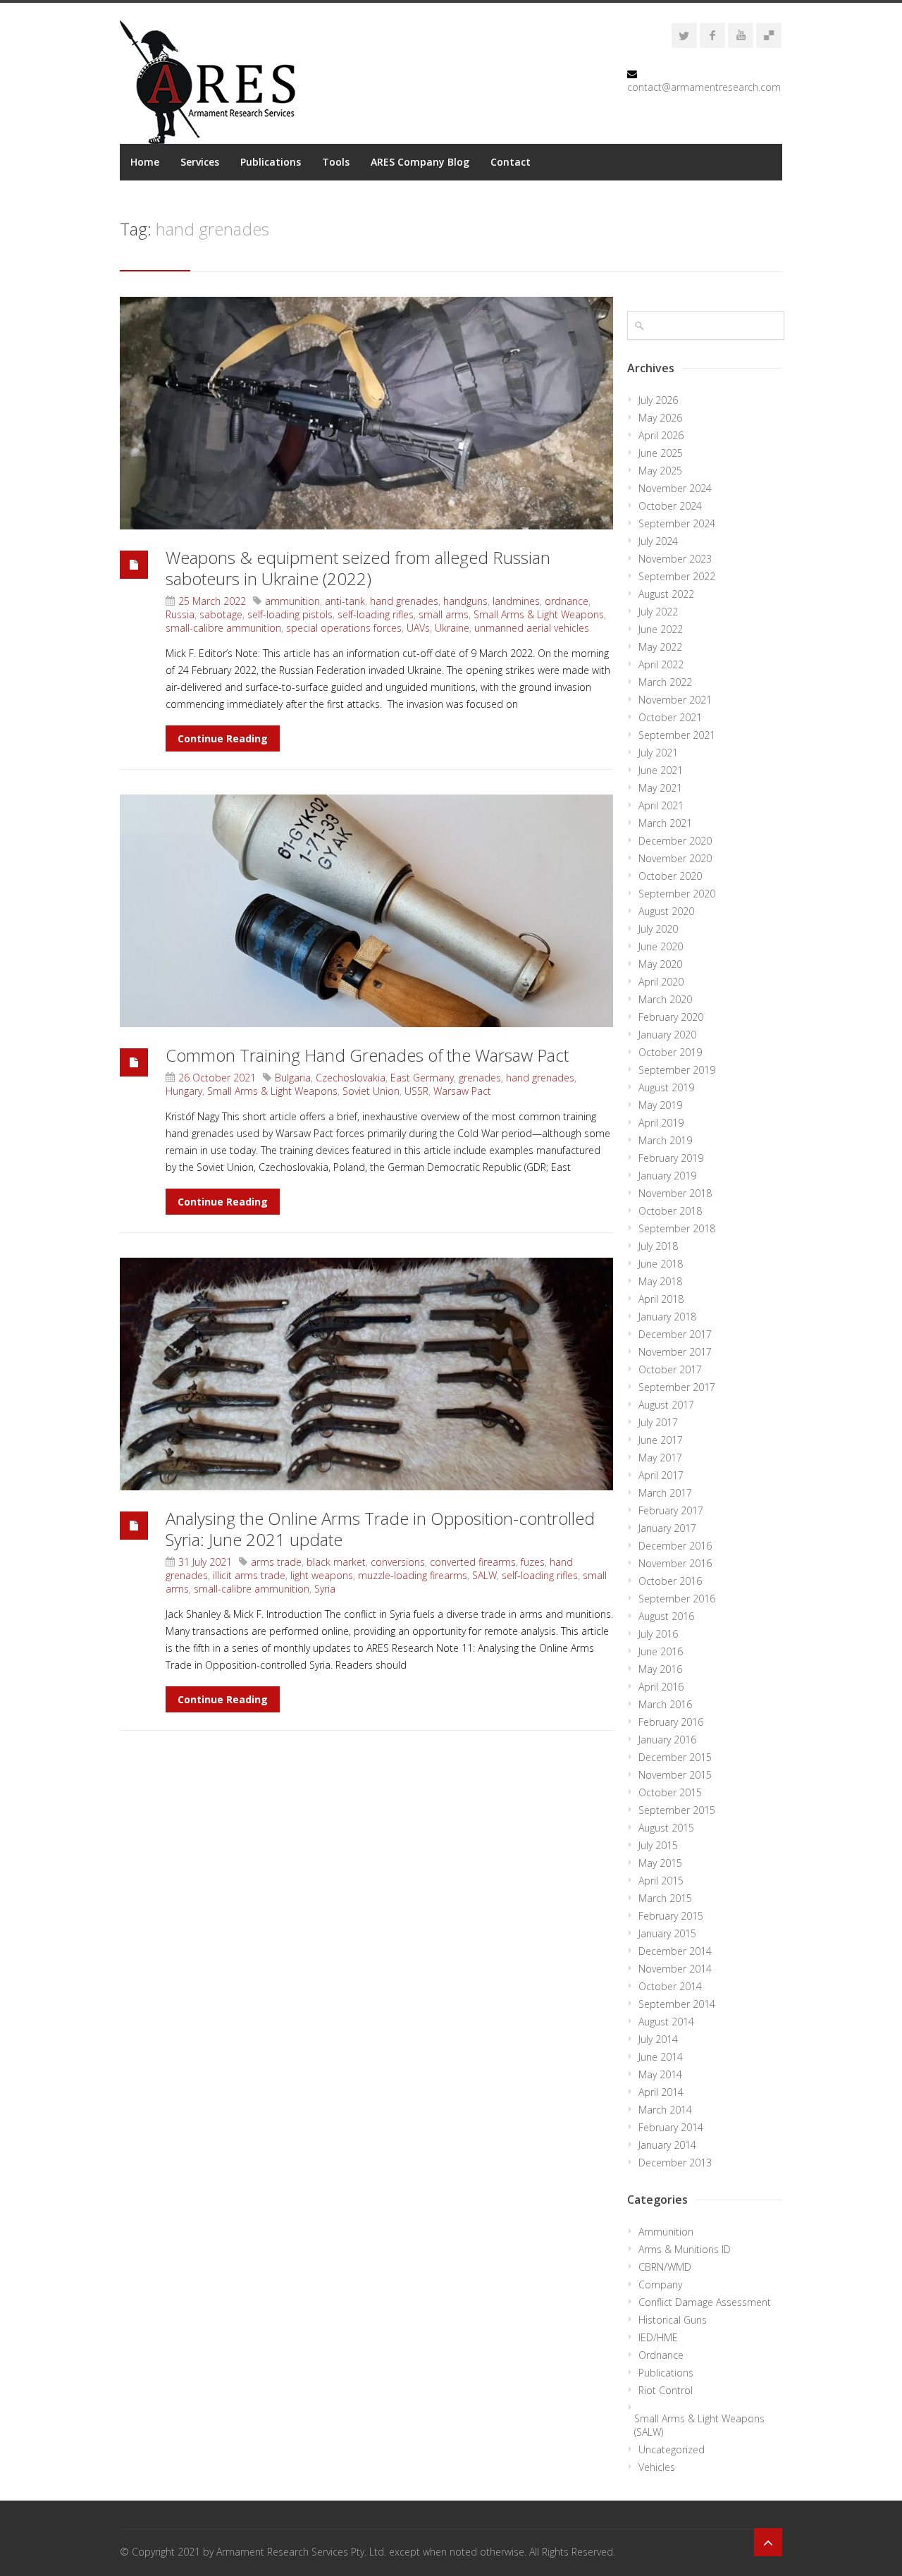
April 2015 (661, 1881)
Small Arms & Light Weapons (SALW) (699, 2425)
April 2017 (661, 1475)
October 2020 (670, 876)
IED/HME (658, 2337)
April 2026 (661, 435)
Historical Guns (673, 2320)
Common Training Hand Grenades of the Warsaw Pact (367, 1055)
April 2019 (661, 1123)
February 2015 (671, 1916)
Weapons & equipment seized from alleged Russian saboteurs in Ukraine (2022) (358, 568)
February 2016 (671, 1722)
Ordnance (661, 2355)
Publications (271, 162)
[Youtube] (741, 35)
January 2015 (667, 1933)
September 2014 (677, 2004)
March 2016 (665, 1704)
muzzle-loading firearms (413, 1575)
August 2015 (666, 1828)
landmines (516, 601)
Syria (325, 1589)
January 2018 (667, 1317)
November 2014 (675, 1969)
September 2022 (677, 576)
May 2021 (660, 788)
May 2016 (660, 1669)
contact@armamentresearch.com (704, 87)
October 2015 (670, 1792)
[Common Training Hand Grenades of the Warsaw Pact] (366, 911)
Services (200, 162)
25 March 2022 (212, 601)
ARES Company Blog (420, 162)
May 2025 (660, 471)
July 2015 (658, 1845)
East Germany (422, 1078)
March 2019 (665, 1140)
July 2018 (658, 1246)
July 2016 (658, 1634)
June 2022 (661, 629)
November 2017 (675, 1352)
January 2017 (667, 1528)
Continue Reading (223, 738)
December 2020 (675, 841)
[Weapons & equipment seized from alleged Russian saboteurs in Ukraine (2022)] (366, 413)
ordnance (567, 601)
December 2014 (675, 1951)
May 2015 (660, 1863)
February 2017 (671, 1510)
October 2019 (670, 1052)
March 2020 (665, 999)
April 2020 (661, 982)
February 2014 (671, 2127)
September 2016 (677, 1599)
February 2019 (671, 1158)
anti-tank (345, 601)
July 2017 (658, 1422)
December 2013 (675, 2163)
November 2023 (675, 559)
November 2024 (675, 488)
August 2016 (666, 1616)
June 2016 (661, 1651)
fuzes (533, 1562)
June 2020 (661, 946)
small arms (444, 614)
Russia (180, 614)
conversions (398, 1562)
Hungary (184, 1091)
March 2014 (665, 2110)
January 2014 (667, 2145)
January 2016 (667, 1740)
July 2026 (658, 400)
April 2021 (661, 805)
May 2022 (660, 647)
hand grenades (404, 601)
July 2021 (658, 753)
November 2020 (675, 858)
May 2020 (660, 964)
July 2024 (658, 541)
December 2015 (675, 1757)
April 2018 (661, 1299)
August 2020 (666, 911)
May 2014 (660, 2074)
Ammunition (666, 2232)
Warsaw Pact (462, 1091)
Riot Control (666, 2390)
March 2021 (665, 823)
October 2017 (670, 1369)
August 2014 (666, 2022)
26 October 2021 (217, 1078)
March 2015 (665, 1898)
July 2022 (658, 612)
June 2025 (661, 453)
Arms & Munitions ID (685, 2249)
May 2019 (660, 1105)
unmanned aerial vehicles (532, 628)
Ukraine (452, 628)
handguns (465, 601)
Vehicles (657, 2467)
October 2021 (670, 717)
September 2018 (677, 1228)
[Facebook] (712, 35)
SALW (484, 1575)
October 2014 (670, 1986)
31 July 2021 (205, 1562)
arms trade (276, 1562)
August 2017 (666, 1405)
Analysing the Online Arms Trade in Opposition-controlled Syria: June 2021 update (380, 1529)
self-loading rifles (376, 614)
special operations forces (344, 628)
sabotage (221, 614)
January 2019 (667, 1176)
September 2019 (677, 1070)
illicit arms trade (249, 1575)
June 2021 (661, 770)
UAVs (418, 628)
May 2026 (660, 418)
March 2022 (665, 682)
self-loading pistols (290, 614)
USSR (416, 1091)
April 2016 (661, 1687)
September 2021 (677, 735)
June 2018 (661, 1264)
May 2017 (660, 1458)
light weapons (322, 1575)
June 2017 (661, 1440)
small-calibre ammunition (223, 628)
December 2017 (675, 1334)
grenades (480, 1078)
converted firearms (473, 1562)
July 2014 (658, 2039)
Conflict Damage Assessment (705, 2302)
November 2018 (675, 1193)
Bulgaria (293, 1078)
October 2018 (670, 1211)
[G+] (769, 35)
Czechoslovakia (351, 1078)
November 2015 (675, 1775)
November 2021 (675, 700)
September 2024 (677, 523)
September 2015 (677, 1810)
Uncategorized (672, 2449)
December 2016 (675, 1546)
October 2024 (670, 506)
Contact (511, 162)
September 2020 (677, 894)
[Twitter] (684, 35)
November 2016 (675, 1563)
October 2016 (670, 1581)
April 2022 (661, 664)
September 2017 (677, 1387)
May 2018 (660, 1281)
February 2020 (671, 1017)
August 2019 (666, 1087)
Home (145, 162)
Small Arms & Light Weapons (539, 614)
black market (336, 1562)
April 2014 (661, 2092)
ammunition (292, 601)
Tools (336, 162)
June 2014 (661, 2057)
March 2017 (665, 1493)
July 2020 (658, 929)
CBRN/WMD (665, 2267)
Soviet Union (371, 1091)
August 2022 (666, 594)
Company (660, 2284)
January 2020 (667, 1035)
